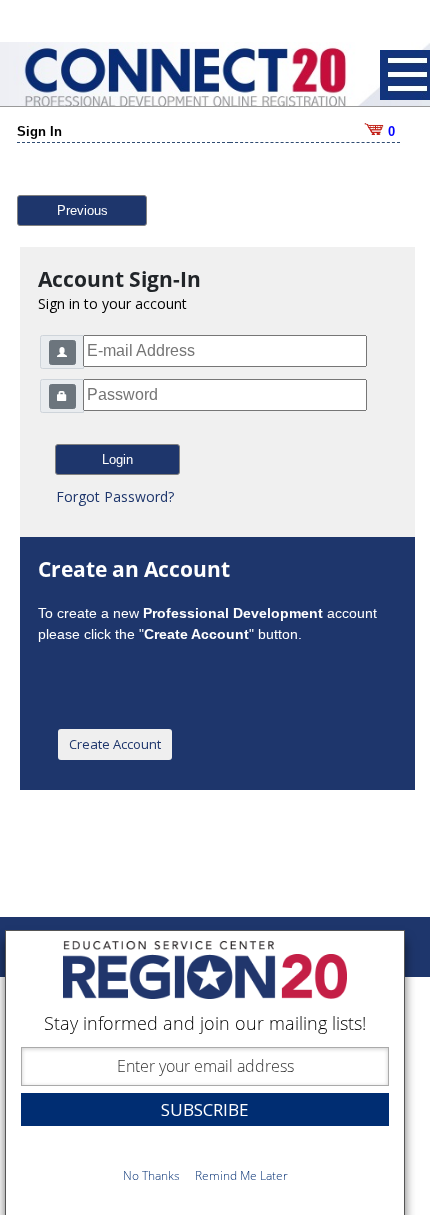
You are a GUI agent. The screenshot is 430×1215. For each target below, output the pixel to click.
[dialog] (205, 1072)
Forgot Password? (115, 496)
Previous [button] (82, 210)
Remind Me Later (241, 1175)
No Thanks (151, 1175)
